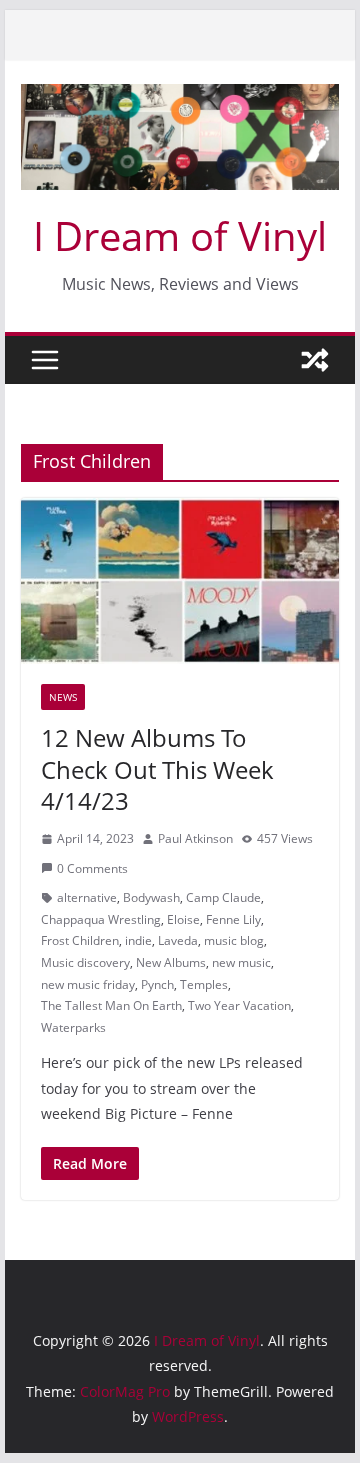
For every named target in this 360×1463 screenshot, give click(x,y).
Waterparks (73, 1027)
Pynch (157, 984)
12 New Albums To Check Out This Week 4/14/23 (157, 768)
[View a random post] (315, 360)
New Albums (171, 962)
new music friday (88, 984)
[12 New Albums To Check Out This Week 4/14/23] (179, 581)
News (63, 697)
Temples (204, 984)
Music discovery (85, 962)
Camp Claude (223, 897)
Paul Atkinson (195, 838)
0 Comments (92, 868)
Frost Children (80, 940)
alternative (87, 897)
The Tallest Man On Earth (111, 1005)
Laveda (178, 940)
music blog (234, 940)
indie (138, 940)
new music (241, 962)
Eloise (183, 919)
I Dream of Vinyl (180, 235)
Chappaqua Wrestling (101, 919)
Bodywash (151, 897)
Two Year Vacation (239, 1005)
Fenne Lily (233, 919)
